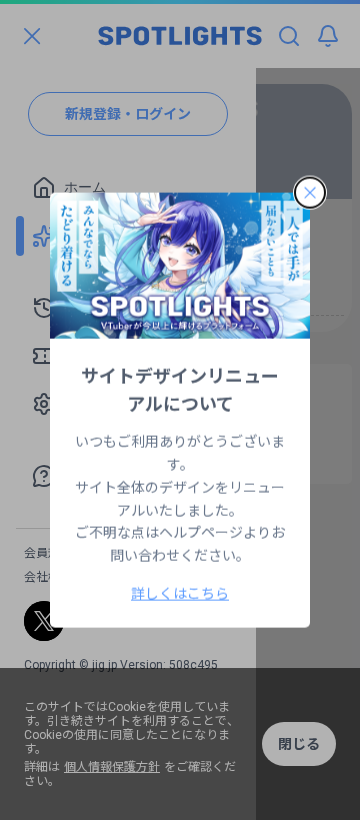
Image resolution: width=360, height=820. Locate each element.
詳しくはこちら (180, 593)
